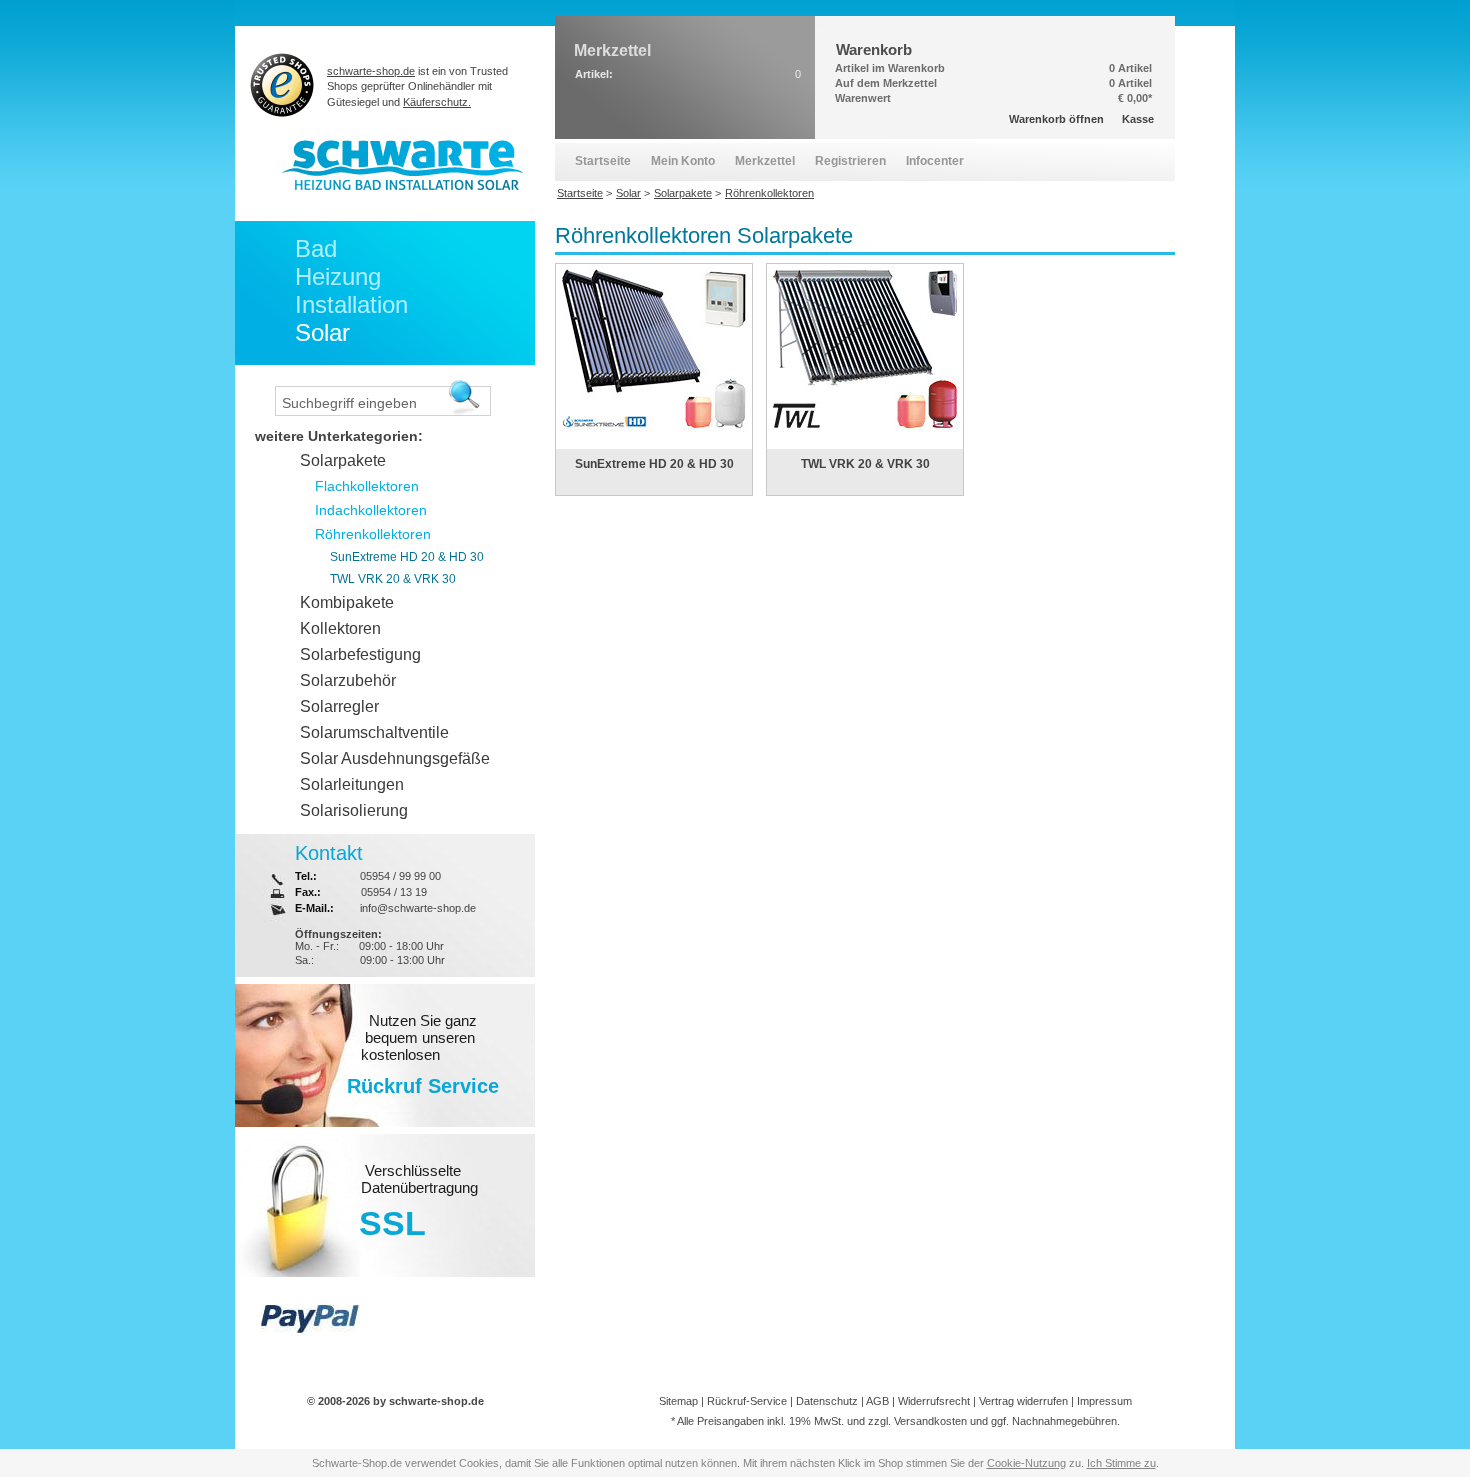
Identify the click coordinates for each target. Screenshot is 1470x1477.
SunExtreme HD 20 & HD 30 (654, 464)
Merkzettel (765, 161)
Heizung (338, 276)
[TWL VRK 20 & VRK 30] (865, 442)
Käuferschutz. (437, 102)
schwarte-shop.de (371, 71)
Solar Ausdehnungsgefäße (395, 758)
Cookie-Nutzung (1026, 1463)
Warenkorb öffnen (1056, 119)
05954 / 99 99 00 (400, 876)
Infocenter (935, 161)
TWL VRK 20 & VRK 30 (865, 464)
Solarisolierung (354, 810)
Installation (351, 304)
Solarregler (339, 706)
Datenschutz (827, 1401)
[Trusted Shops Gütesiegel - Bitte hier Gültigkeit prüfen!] (282, 84)
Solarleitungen (352, 784)
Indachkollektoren (371, 510)
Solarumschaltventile (374, 732)
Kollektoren (340, 628)
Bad (316, 248)
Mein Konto (683, 161)
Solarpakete (343, 460)
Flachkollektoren (367, 486)
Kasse (1138, 119)
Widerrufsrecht (934, 1401)
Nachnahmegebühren (1064, 1421)
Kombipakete (347, 602)
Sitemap (678, 1401)
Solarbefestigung (360, 654)
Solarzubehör (348, 680)
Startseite (603, 161)
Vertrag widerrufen (1023, 1401)
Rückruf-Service (747, 1401)
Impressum (1104, 1401)
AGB (877, 1401)
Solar (322, 332)
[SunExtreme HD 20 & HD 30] (654, 442)
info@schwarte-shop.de (418, 908)
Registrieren (850, 161)
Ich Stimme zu (1121, 1463)
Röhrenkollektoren (373, 534)
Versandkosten (930, 1421)
